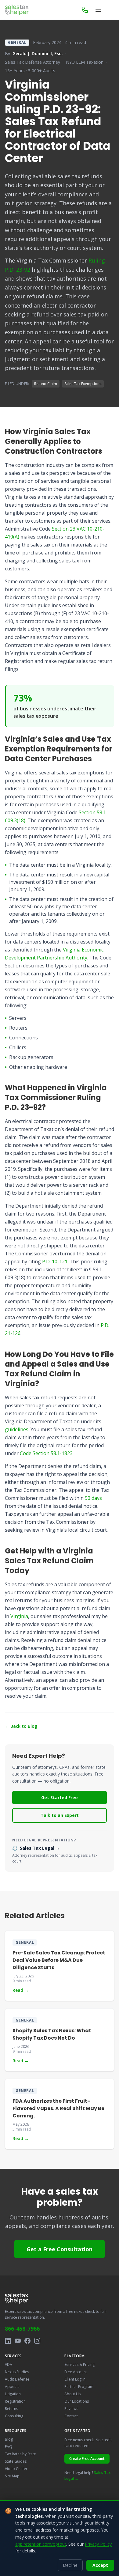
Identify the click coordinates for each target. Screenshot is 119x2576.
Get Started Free (60, 1797)
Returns (11, 2409)
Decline (70, 2565)
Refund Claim (46, 384)
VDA (9, 2364)
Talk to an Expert (60, 1815)
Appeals (12, 2387)
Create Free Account (87, 2459)
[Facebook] (27, 2341)
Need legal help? (88, 2476)
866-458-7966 (22, 2328)
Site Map (12, 2476)
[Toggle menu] (98, 10)
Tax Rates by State (20, 2454)
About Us (72, 2394)
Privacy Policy (98, 2544)
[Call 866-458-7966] (85, 10)
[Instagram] (37, 2341)
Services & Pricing (79, 2364)
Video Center (16, 2469)
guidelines (17, 1429)
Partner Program (79, 2387)
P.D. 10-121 (55, 1262)
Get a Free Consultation (60, 2249)
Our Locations (77, 2401)
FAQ (9, 2447)
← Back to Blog (21, 1726)
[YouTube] (18, 2341)
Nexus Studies (17, 2372)
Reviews (71, 2409)
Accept (100, 2565)
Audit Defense (17, 2379)
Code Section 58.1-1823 (46, 1453)
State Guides (16, 2461)
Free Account (76, 2372)
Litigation (13, 2394)
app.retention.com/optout (41, 2544)
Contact (71, 2416)
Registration (15, 2401)
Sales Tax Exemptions (83, 384)
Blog (9, 2439)
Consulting (14, 2416)
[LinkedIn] (8, 2341)
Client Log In (75, 2379)
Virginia (19, 1616)
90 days (93, 1498)
